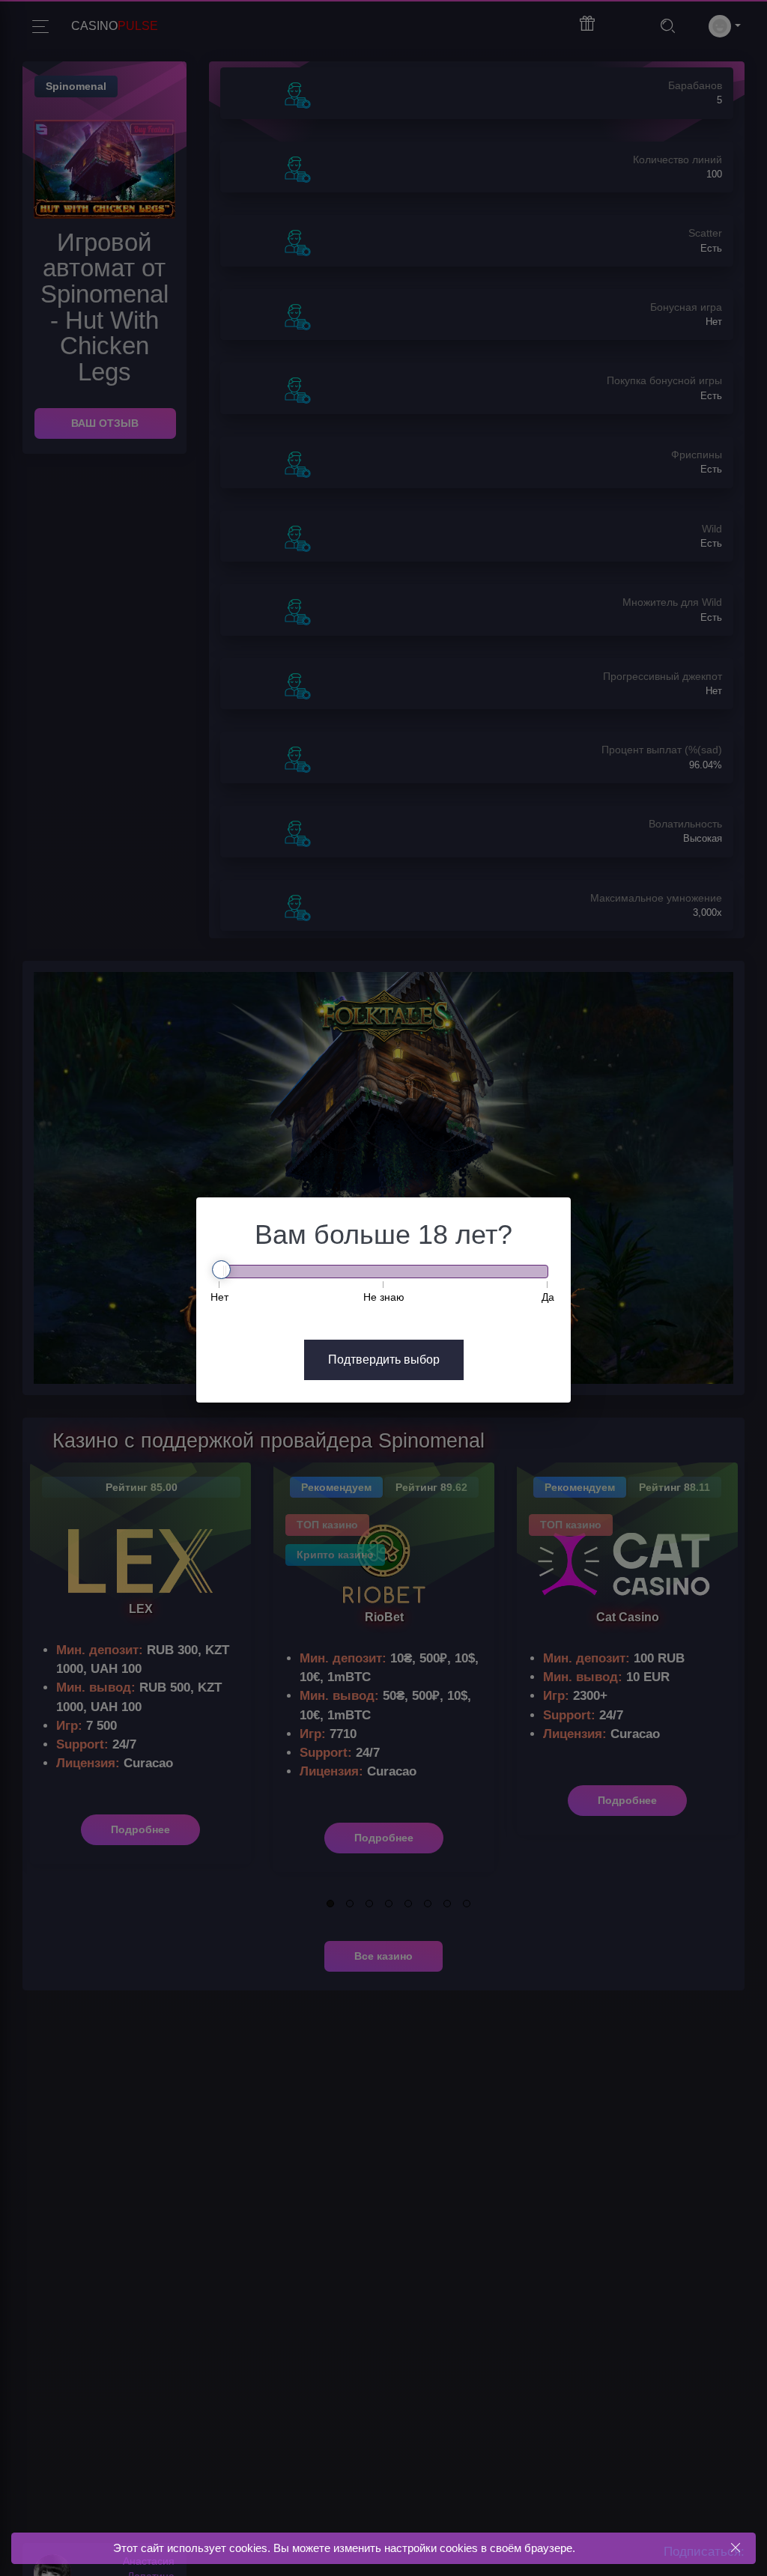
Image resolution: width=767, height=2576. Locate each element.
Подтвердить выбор (384, 1360)
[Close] (735, 2548)
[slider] (221, 1270)
